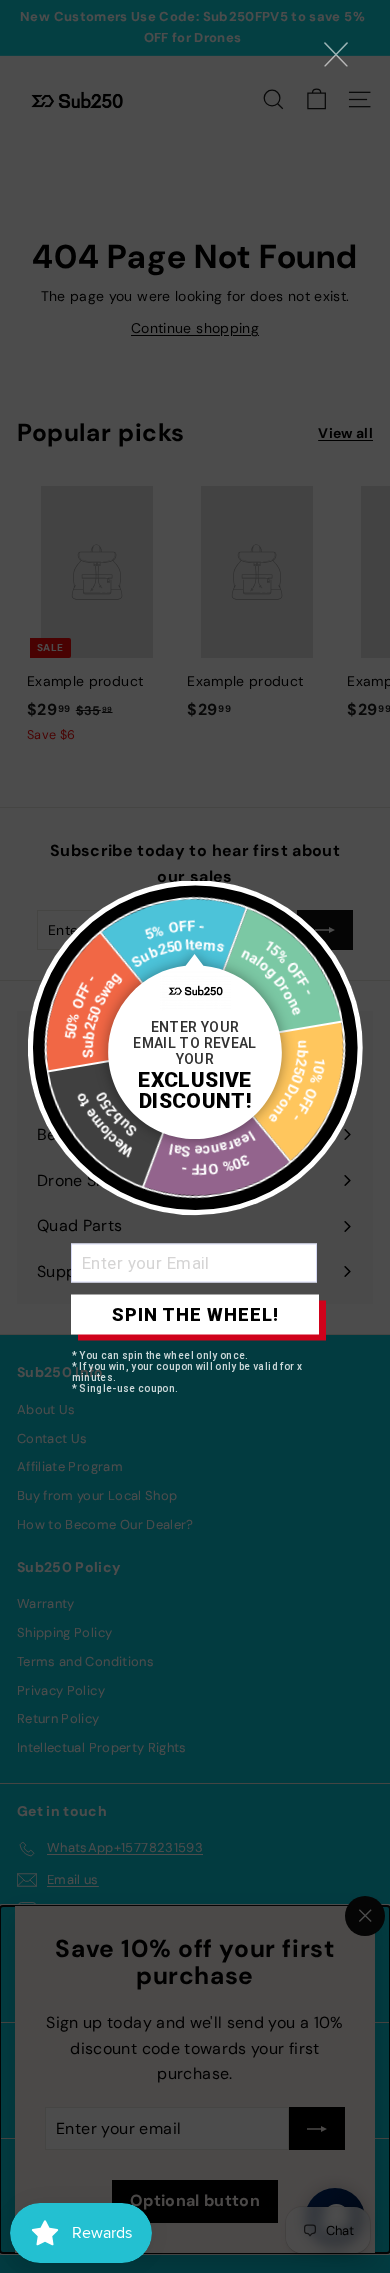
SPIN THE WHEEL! (195, 1314)
